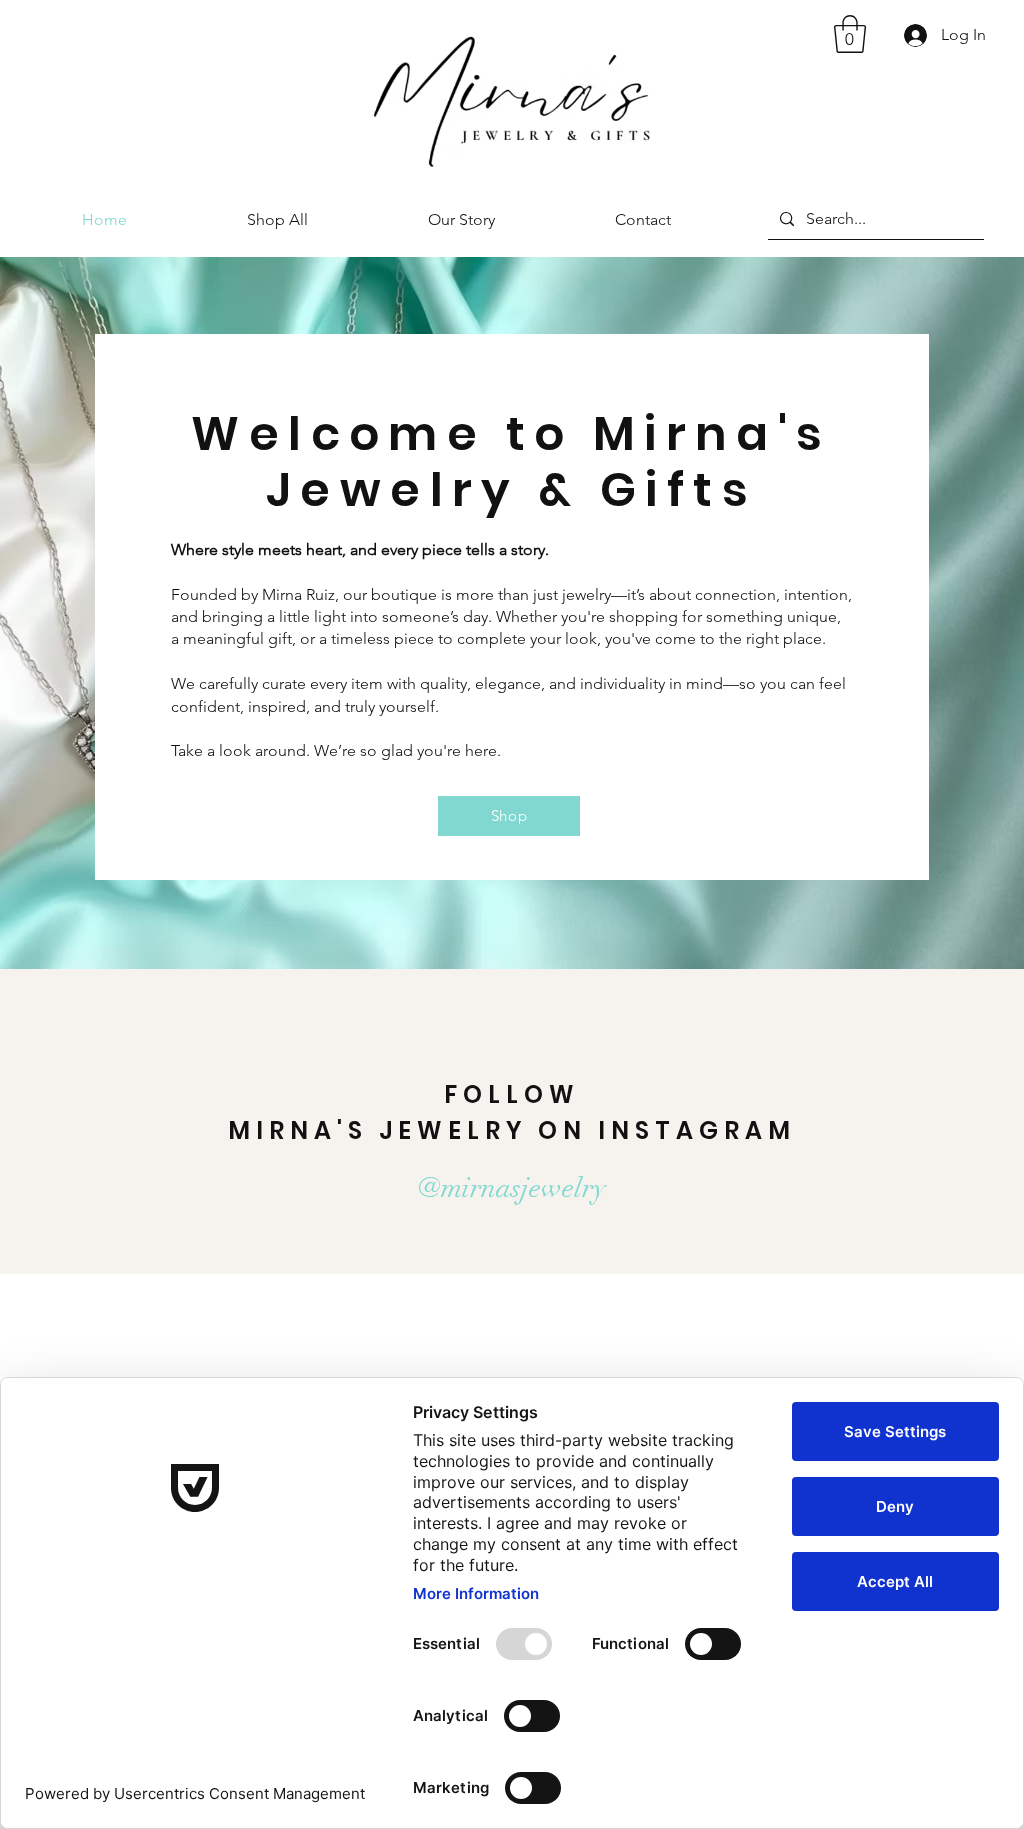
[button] (850, 34)
